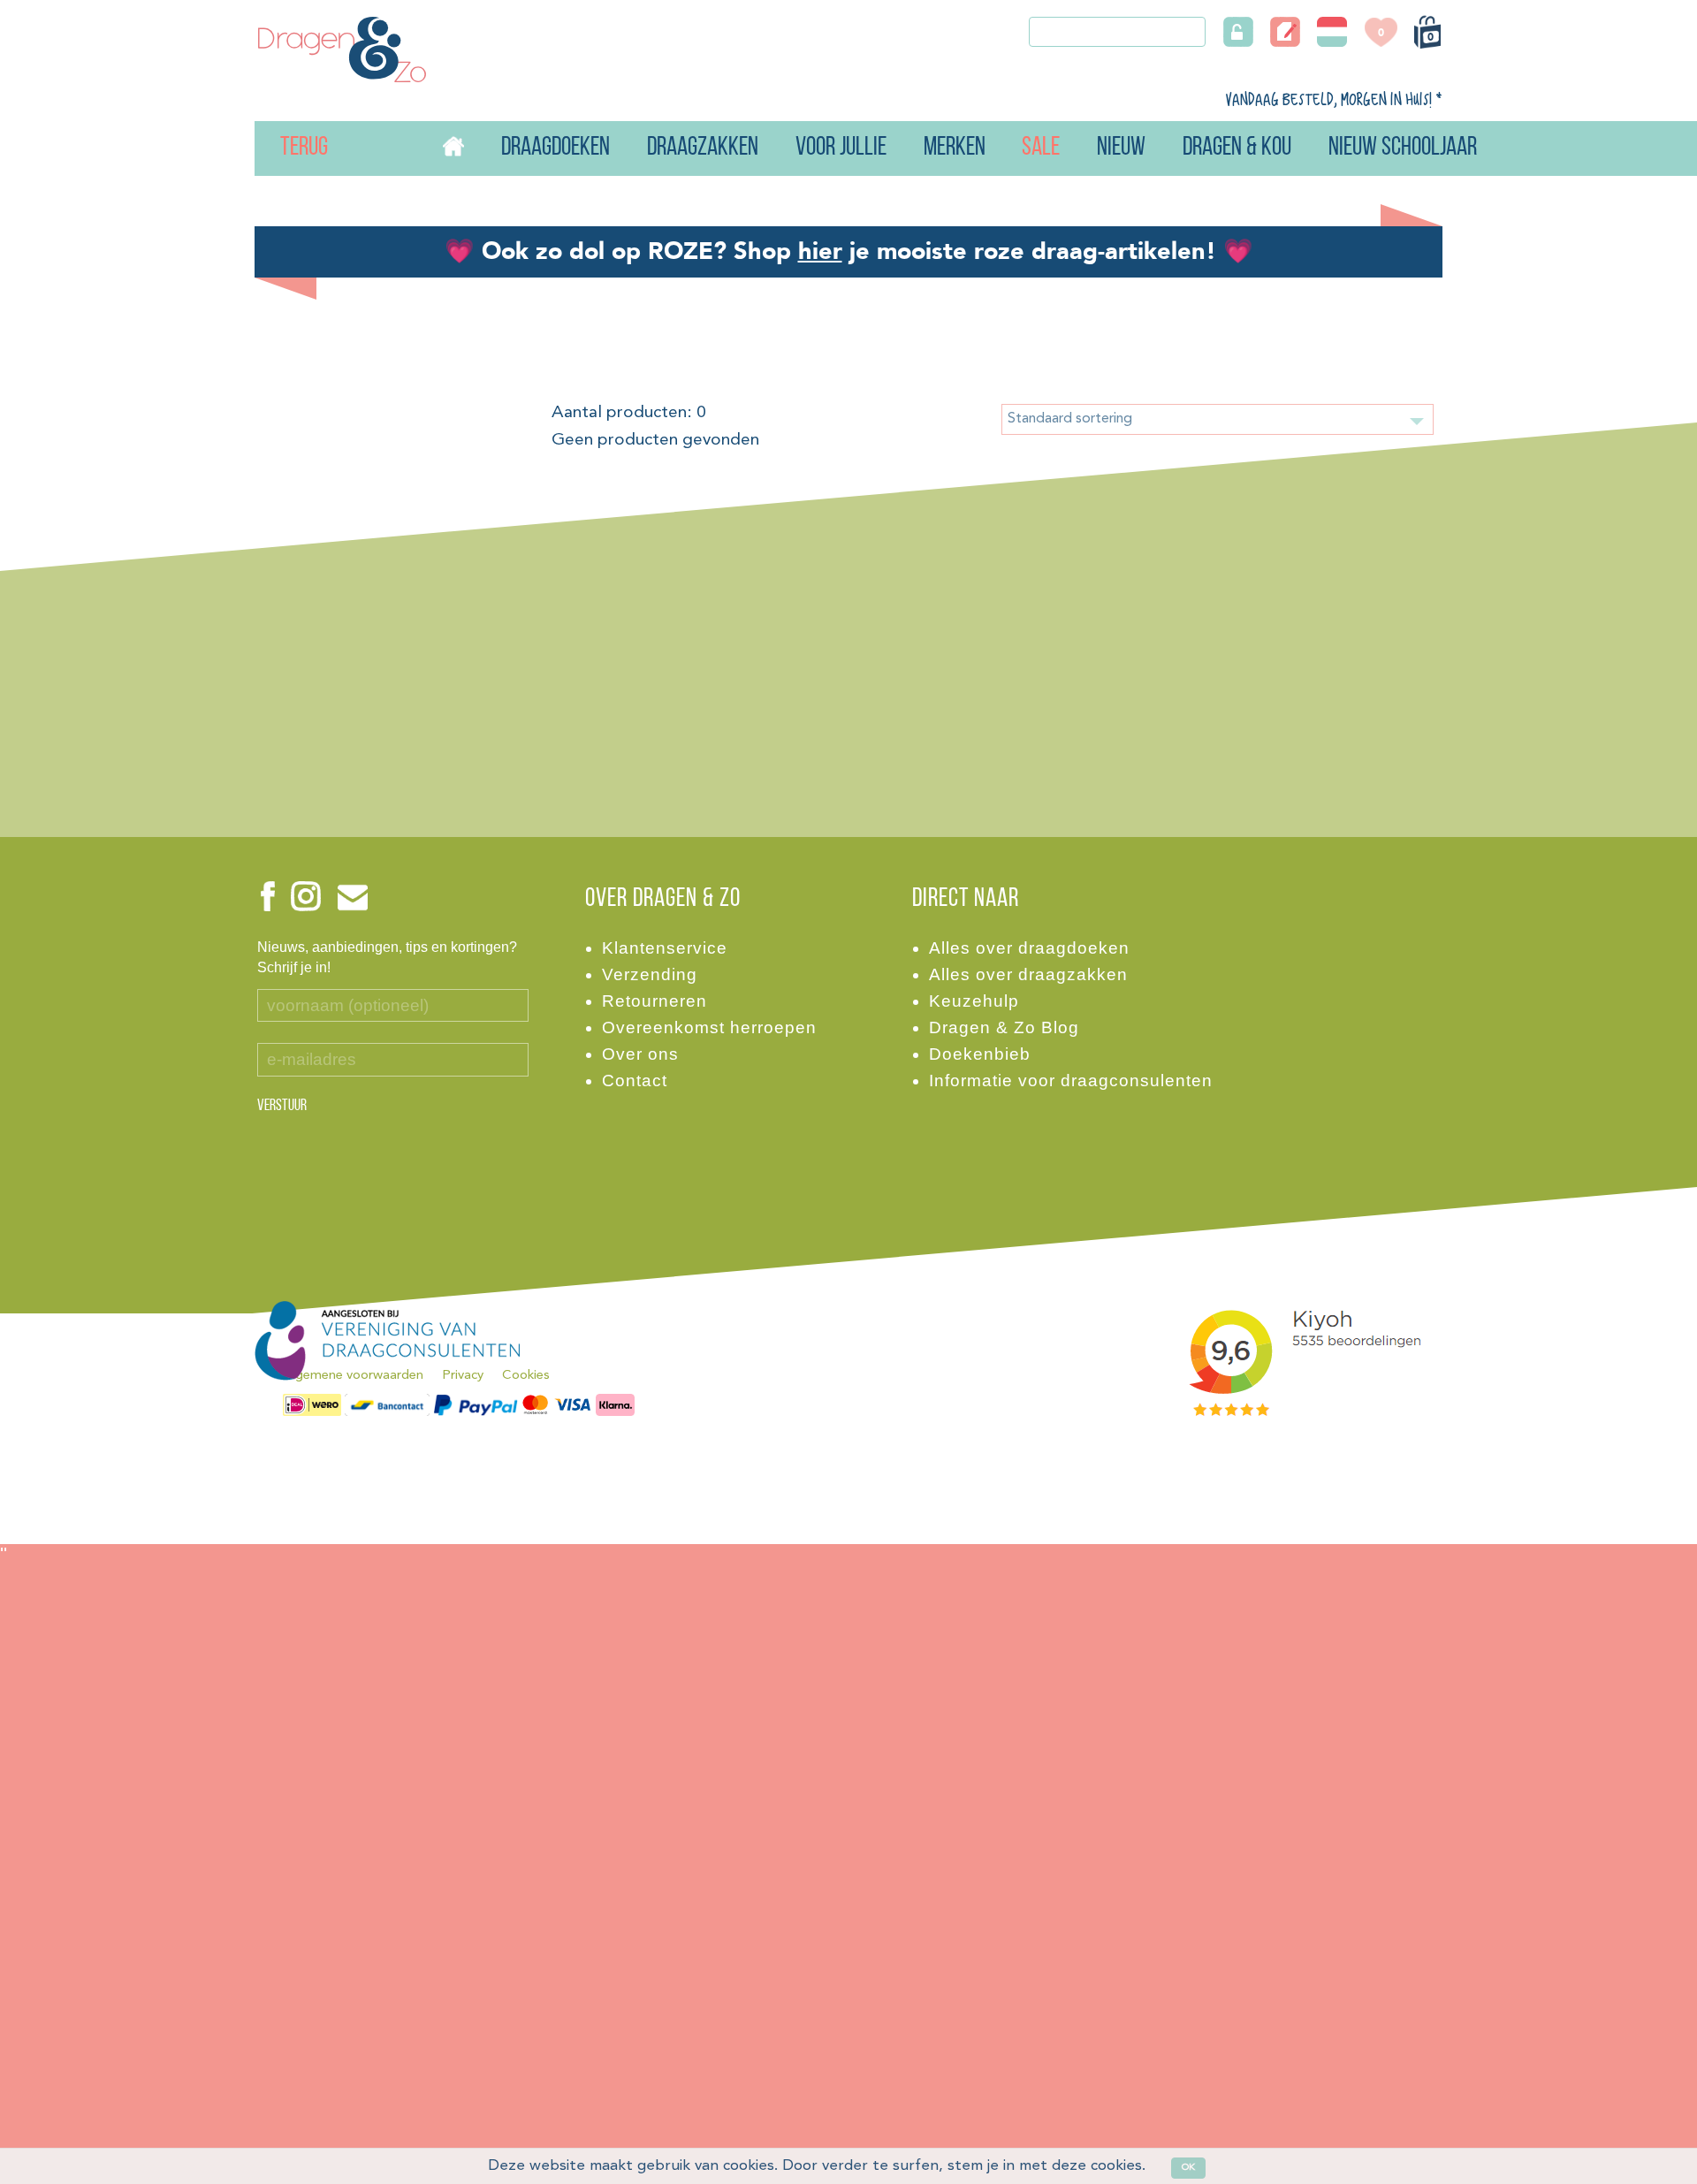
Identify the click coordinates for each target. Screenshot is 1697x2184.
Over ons (640, 1054)
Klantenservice (665, 948)
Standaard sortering (1070, 419)
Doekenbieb (980, 1054)
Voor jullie (841, 148)
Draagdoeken (556, 148)
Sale (1041, 148)
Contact (635, 1081)
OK (1188, 2168)
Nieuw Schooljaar (1403, 148)
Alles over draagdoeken (1029, 948)
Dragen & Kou (1237, 148)
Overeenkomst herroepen (709, 1027)
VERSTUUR (282, 1107)
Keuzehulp (974, 1001)
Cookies (526, 1376)
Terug (282, 148)
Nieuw (1121, 148)
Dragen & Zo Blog (1004, 1027)
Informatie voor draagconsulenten (1071, 1081)
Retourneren (654, 1001)
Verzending (650, 974)
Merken (955, 148)
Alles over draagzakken (1028, 974)
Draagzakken (703, 148)
